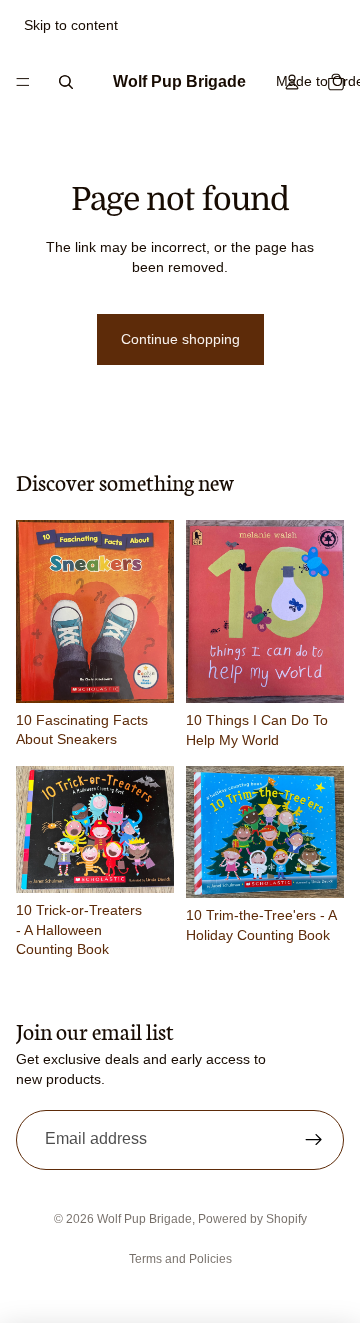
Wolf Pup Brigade (144, 1219)
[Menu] (23, 82)
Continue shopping (180, 339)
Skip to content (71, 25)
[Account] (292, 82)
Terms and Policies (180, 1259)
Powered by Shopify (252, 1219)
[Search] (66, 82)
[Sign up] (314, 1140)
